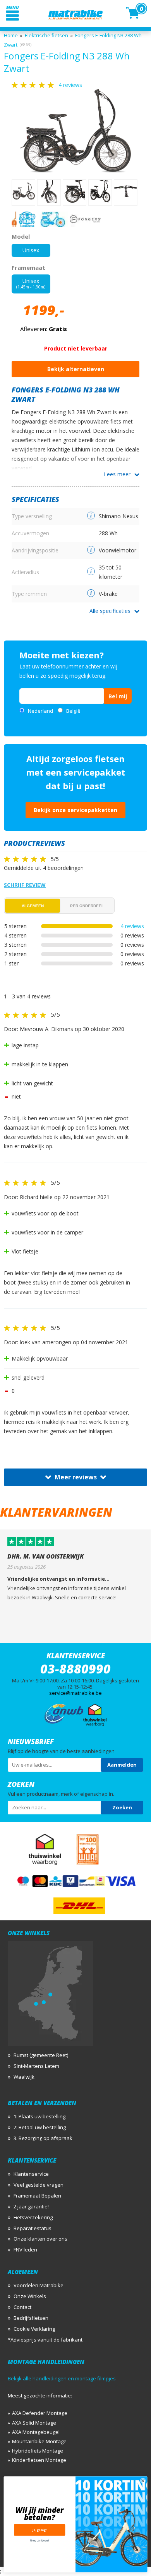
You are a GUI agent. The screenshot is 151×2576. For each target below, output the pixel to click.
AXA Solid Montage (34, 2423)
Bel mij (118, 696)
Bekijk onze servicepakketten (75, 810)
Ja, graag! (40, 2530)
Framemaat (28, 267)
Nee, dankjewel (39, 2540)
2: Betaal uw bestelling (40, 2127)
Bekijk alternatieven (76, 369)
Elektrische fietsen (46, 35)
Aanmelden (122, 1765)
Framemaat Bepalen (37, 2196)
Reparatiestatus (33, 2228)
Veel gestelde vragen (39, 2185)
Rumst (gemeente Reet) (41, 2055)
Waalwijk (24, 2077)
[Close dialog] (143, 2481)
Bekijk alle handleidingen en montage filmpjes (62, 2378)
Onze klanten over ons (40, 2239)
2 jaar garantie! (31, 2206)
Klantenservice (31, 2174)
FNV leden (25, 2250)
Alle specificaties (110, 611)
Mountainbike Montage (39, 2441)
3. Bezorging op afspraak (43, 2138)
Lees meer (117, 474)
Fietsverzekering (33, 2217)
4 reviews (132, 926)
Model (21, 236)
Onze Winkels (30, 2296)
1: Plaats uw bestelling (39, 2116)
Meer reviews (76, 1477)
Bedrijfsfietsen (31, 2318)
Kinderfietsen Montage (39, 2460)
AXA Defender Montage (40, 2413)
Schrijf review (25, 885)
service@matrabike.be (75, 1693)
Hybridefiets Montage (38, 2451)
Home (11, 35)
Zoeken (122, 1807)
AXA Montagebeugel (36, 2432)
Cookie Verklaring (34, 2329)
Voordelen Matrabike (39, 2285)
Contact (22, 2307)
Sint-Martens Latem (36, 2066)
